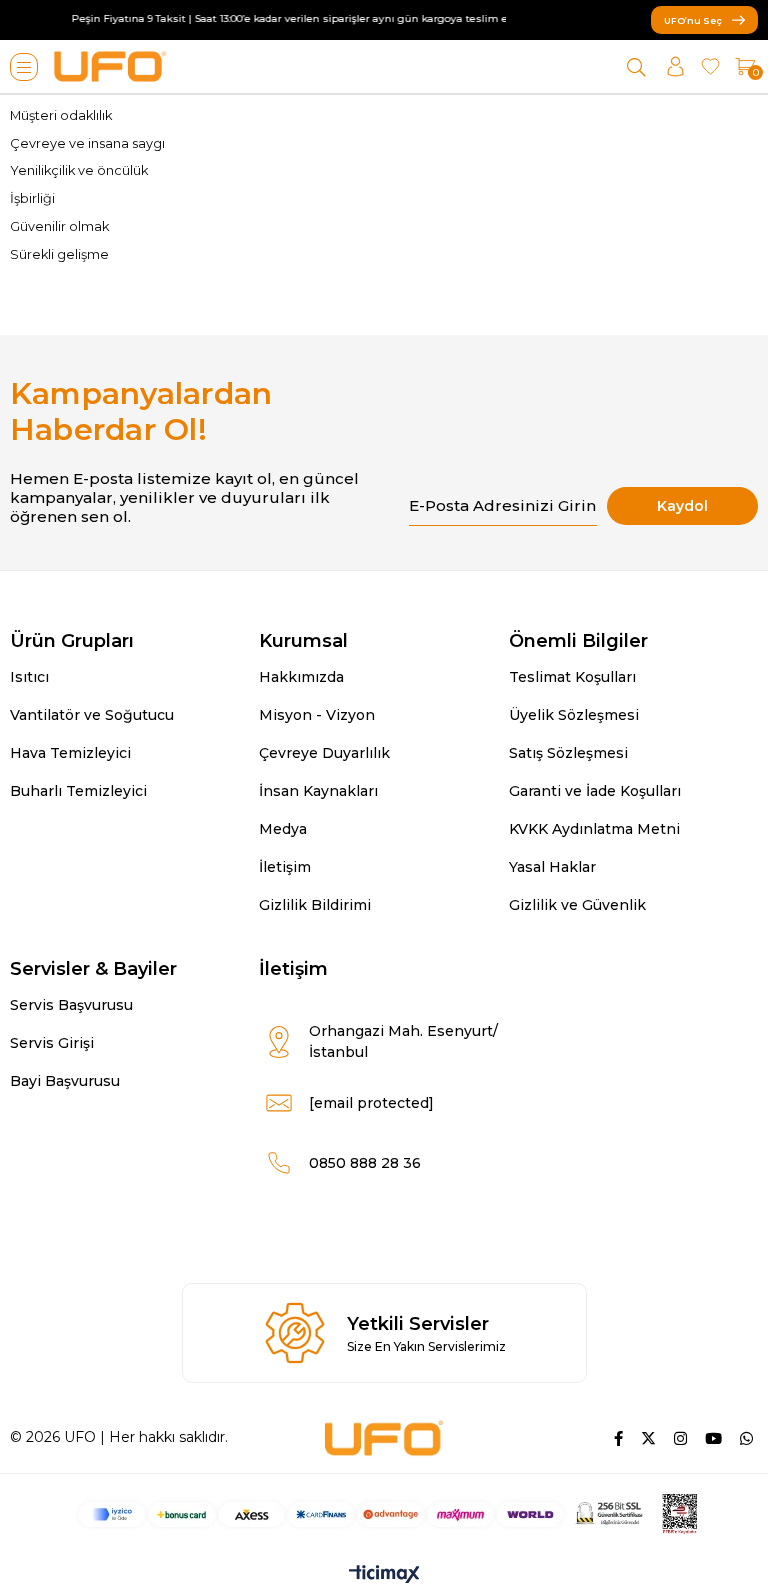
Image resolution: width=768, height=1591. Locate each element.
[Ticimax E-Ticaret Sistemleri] (384, 1575)
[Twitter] (648, 1438)
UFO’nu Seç (693, 20)
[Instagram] (680, 1438)
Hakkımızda (301, 677)
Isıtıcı (29, 677)
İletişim (285, 867)
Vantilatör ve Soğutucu (92, 715)
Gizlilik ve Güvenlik (577, 905)
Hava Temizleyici (70, 753)
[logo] (384, 1438)
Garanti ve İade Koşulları (595, 791)
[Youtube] (713, 1438)
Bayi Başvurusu (65, 1081)
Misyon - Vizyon (317, 715)
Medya (283, 829)
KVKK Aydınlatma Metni (594, 829)
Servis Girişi (52, 1043)
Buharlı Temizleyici (78, 791)
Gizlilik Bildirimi (315, 905)
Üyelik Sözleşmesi (574, 715)
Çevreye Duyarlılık (324, 753)
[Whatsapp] (746, 1438)
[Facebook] (618, 1438)
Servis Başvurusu (71, 1005)
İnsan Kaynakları (318, 791)
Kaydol (682, 506)
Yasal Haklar (552, 867)
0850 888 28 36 (365, 1163)
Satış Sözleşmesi (568, 753)
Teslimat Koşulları (572, 677)
